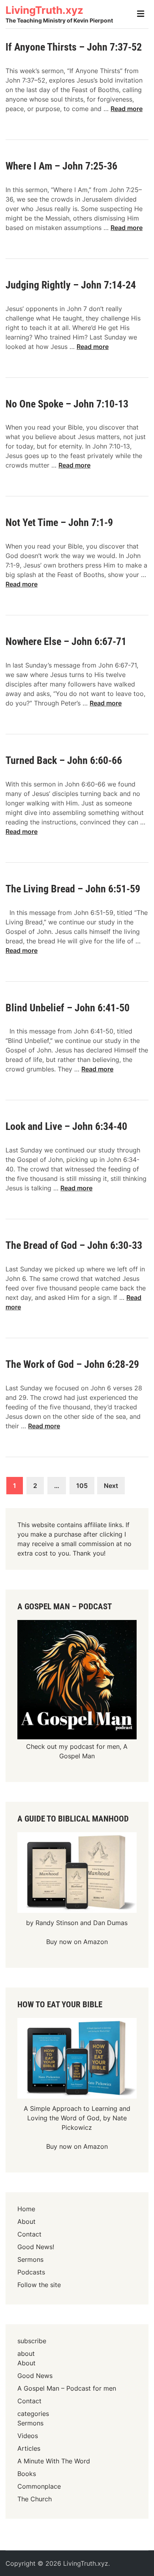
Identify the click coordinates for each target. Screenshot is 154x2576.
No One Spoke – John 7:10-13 (67, 404)
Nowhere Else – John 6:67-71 (66, 641)
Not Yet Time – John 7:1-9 (59, 522)
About (26, 2221)
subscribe (32, 2341)
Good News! (36, 2247)
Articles (29, 2448)
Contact (29, 2234)
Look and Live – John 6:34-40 (66, 1126)
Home (26, 2209)
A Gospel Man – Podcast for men (67, 2388)
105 (82, 1486)
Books (27, 2474)
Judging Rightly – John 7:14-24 (71, 285)
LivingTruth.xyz (44, 10)
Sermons (30, 2259)
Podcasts (31, 2272)
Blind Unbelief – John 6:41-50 (68, 1008)
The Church (35, 2499)
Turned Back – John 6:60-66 (64, 760)
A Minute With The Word (54, 2461)
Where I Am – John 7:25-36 (61, 166)
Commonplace (39, 2486)
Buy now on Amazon (77, 1942)
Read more (127, 109)
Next (111, 1486)
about (26, 2353)
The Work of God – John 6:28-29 (72, 1364)
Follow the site (39, 2285)
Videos (28, 2436)
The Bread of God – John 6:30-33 (74, 1245)
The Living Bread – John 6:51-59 (73, 889)
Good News (35, 2376)
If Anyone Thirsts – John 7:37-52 (74, 47)
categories (33, 2414)
